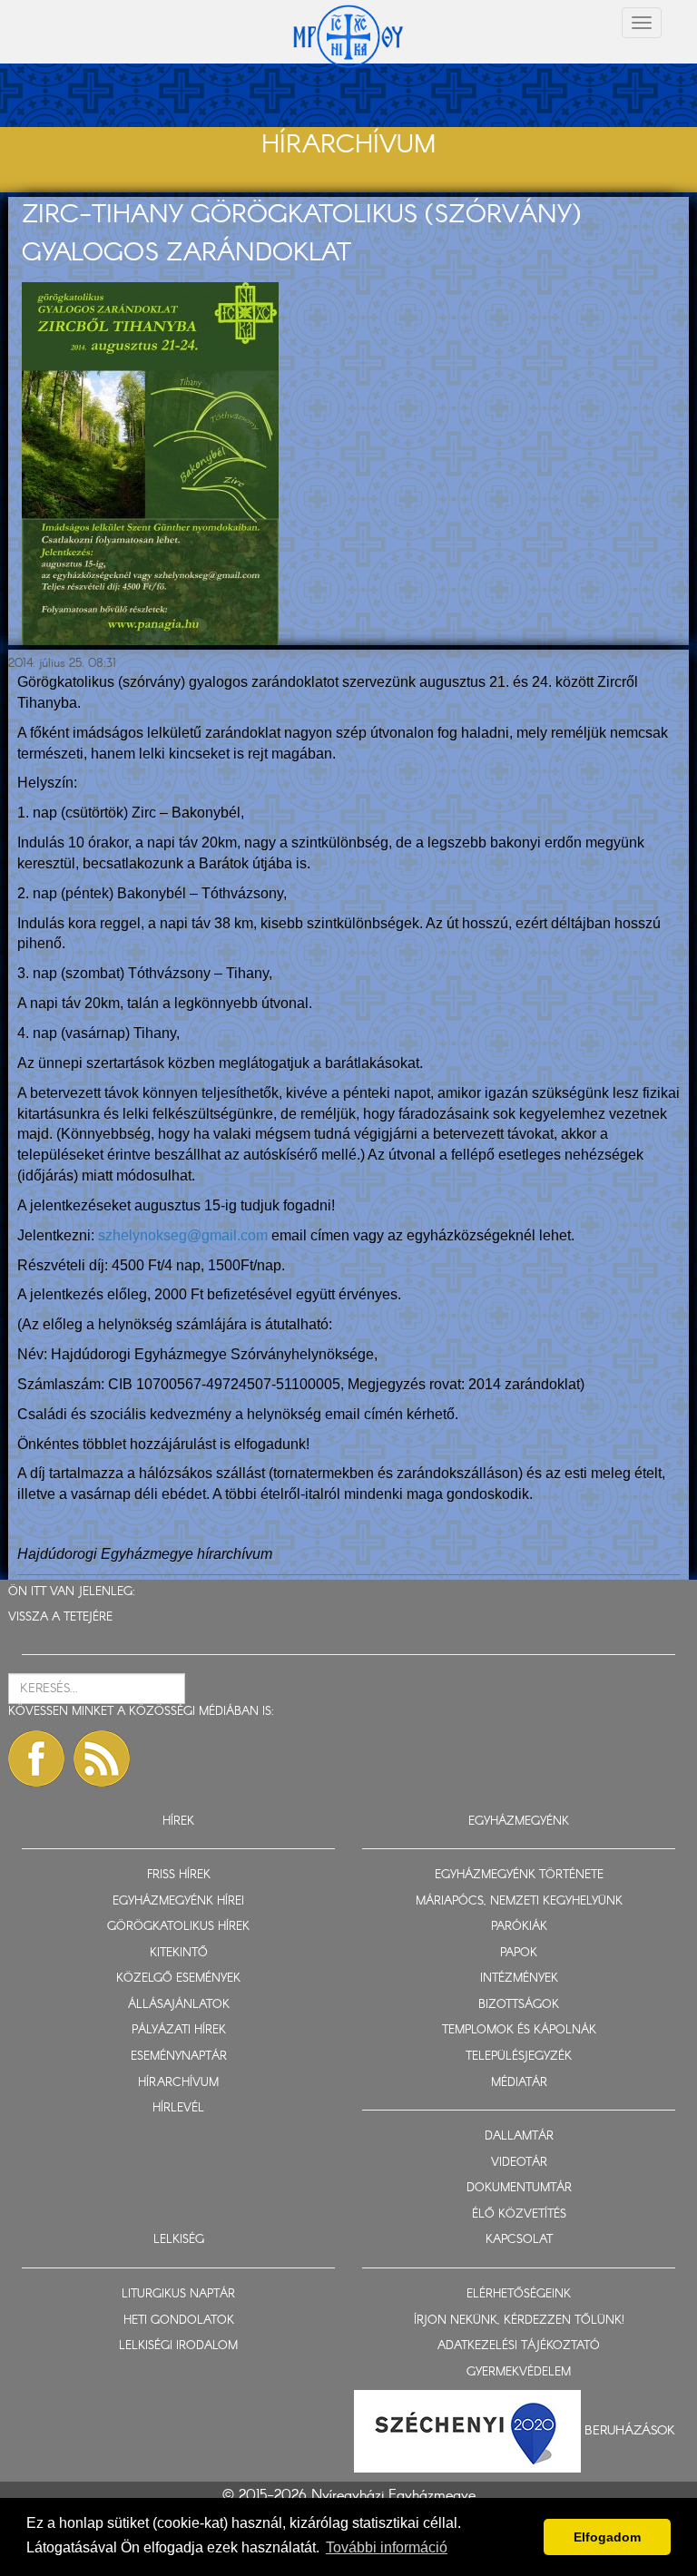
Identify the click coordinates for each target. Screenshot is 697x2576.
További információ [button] (387, 2547)
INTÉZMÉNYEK (519, 1979)
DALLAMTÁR (519, 2136)
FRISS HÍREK (179, 1875)
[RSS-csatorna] (102, 1758)
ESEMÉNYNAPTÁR (179, 2057)
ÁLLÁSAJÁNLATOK (179, 2005)
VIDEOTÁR (519, 2163)
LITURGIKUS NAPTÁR (178, 2294)
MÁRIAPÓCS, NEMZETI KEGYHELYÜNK (519, 1901)
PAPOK (519, 1953)
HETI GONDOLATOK (179, 2321)
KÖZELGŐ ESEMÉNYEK (178, 1979)
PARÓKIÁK (519, 1927)
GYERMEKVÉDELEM (519, 2372)
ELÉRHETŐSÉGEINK (519, 2294)
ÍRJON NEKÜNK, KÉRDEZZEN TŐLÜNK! (519, 2321)
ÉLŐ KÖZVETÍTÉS (519, 2214)
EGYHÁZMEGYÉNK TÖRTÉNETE (519, 1875)
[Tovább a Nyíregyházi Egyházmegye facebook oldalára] (36, 1758)
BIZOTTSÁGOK (519, 2005)
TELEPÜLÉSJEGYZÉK (519, 2057)
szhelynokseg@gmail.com (183, 1235)
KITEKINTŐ (179, 1953)
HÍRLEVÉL (178, 2108)
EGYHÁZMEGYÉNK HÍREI (178, 1901)
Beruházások (630, 2431)
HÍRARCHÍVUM (178, 2083)
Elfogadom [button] (607, 2537)
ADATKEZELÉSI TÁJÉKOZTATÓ (519, 2346)
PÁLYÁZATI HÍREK (179, 2030)
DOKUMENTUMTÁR (519, 2188)
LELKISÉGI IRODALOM (178, 2346)
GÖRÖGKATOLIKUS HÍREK (178, 1927)
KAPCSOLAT (519, 2240)
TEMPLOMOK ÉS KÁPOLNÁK (519, 2030)
